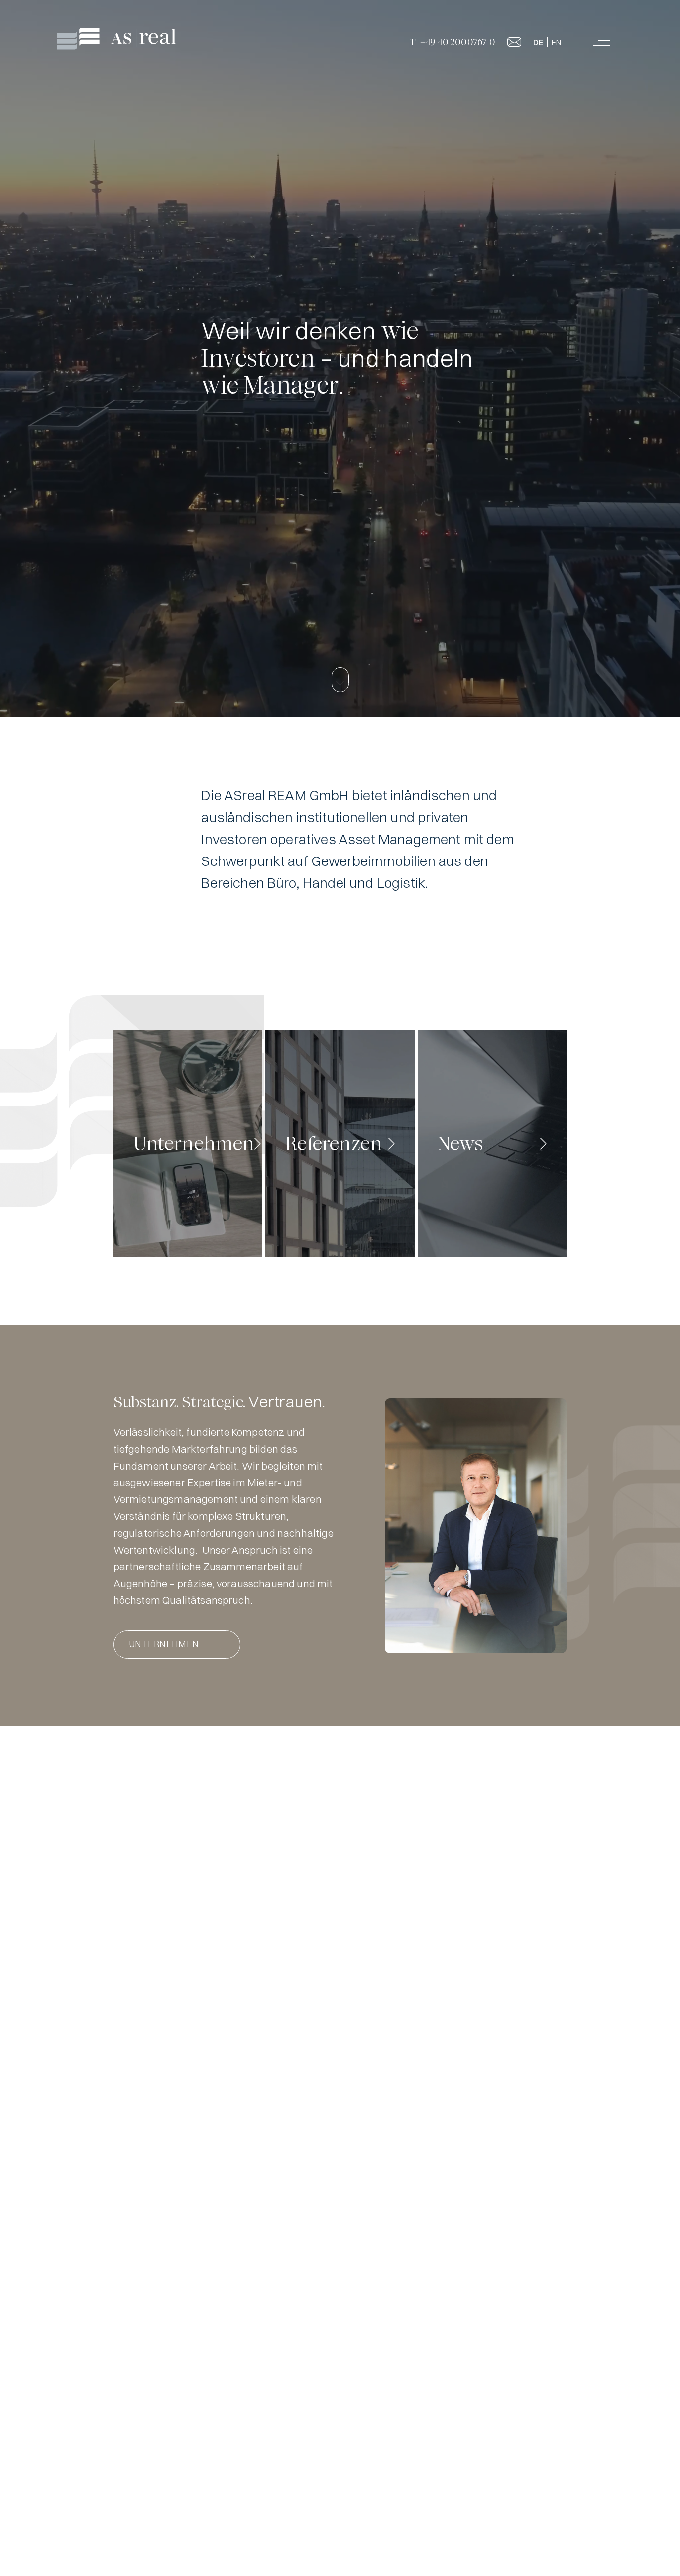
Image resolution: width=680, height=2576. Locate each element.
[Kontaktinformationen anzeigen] (514, 43)
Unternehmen (164, 1644)
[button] (340, 680)
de (538, 42)
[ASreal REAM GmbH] (118, 39)
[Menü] (602, 43)
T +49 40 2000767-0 (452, 42)
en (556, 42)
